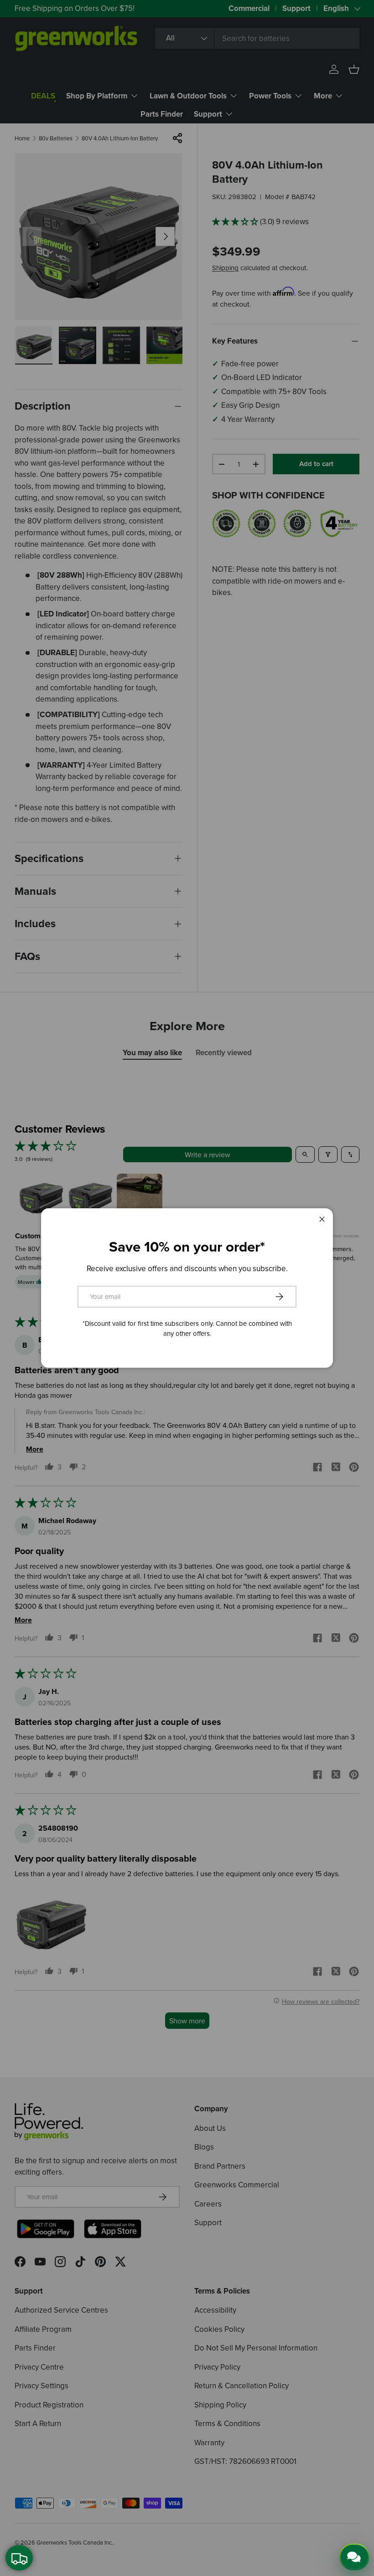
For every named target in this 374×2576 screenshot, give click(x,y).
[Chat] (354, 2557)
